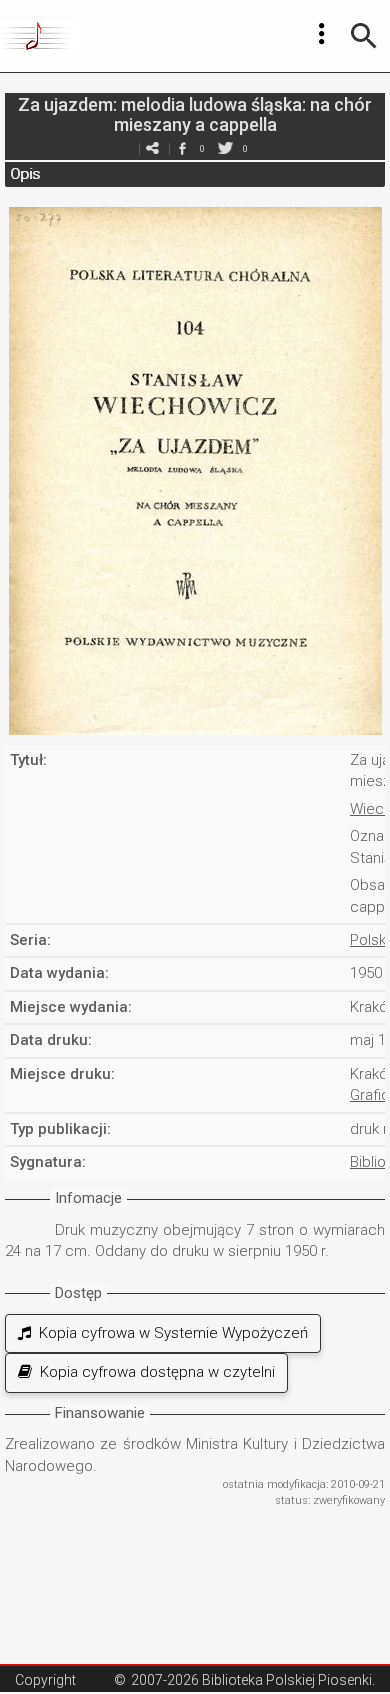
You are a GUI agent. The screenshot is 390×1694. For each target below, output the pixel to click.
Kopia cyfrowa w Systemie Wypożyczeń (169, 1333)
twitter (225, 148)
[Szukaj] (364, 36)
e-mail (152, 148)
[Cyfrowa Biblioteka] (38, 36)
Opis (25, 174)
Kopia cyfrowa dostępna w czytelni (153, 1372)
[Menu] (322, 34)
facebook (182, 148)
